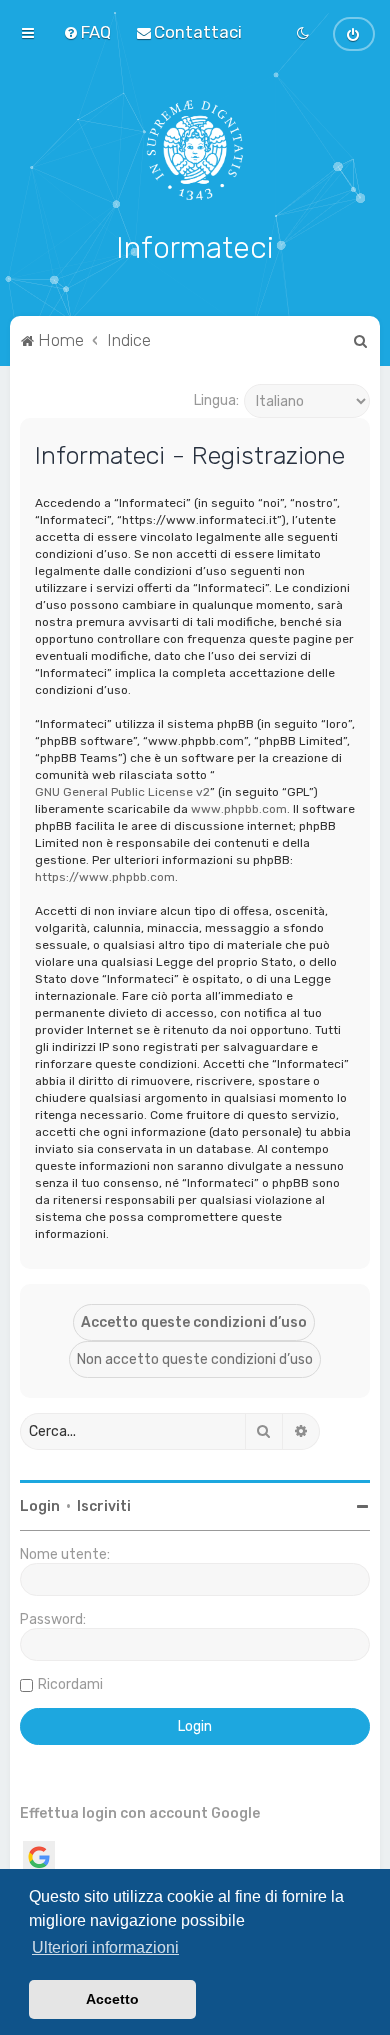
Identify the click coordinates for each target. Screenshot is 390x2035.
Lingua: (216, 400)
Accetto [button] (112, 1999)
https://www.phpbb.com (105, 877)
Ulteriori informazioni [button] (105, 1947)
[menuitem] (87, 32)
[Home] (195, 150)
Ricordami (70, 1684)
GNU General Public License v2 (122, 792)
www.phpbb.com (239, 809)
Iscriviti (104, 1506)
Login (40, 1506)
